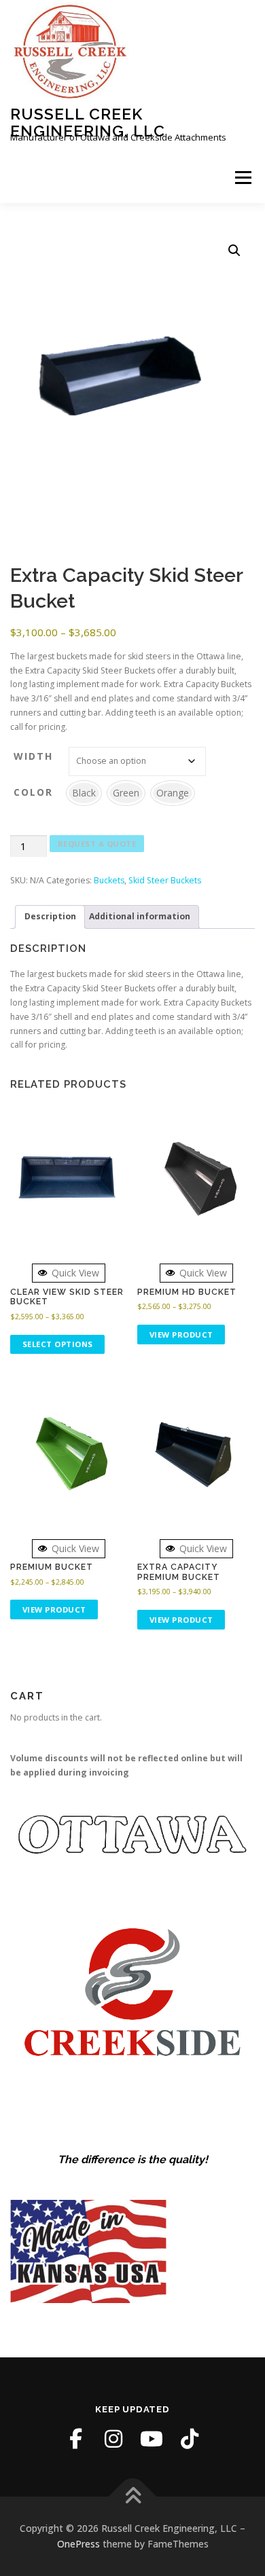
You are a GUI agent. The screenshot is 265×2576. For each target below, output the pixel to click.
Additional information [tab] (140, 916)
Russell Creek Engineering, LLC (88, 122)
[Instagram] (113, 2439)
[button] (234, 251)
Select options (58, 1344)
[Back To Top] (133, 2496)
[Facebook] (75, 2439)
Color (33, 792)
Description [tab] (50, 916)
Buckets (109, 880)
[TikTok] (190, 2439)
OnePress (78, 2544)
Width (33, 756)
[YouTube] (152, 2439)
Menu (242, 178)
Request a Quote (97, 844)
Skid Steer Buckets (165, 880)
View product (181, 1335)
